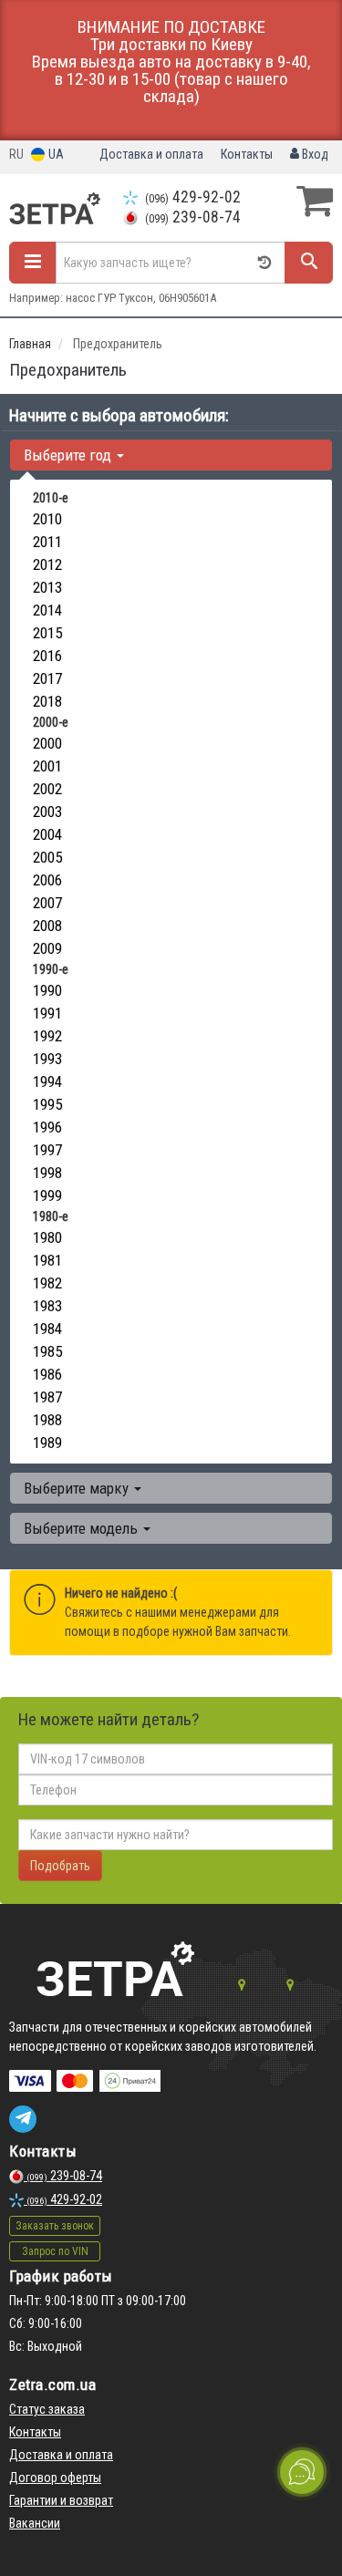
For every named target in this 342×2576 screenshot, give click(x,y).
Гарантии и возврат (61, 2500)
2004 (47, 834)
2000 (47, 743)
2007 (47, 903)
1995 (47, 1104)
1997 (47, 1150)
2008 (47, 926)
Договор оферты (55, 2478)
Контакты (247, 154)
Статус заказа (47, 2409)
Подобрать (60, 1866)
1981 (47, 1260)
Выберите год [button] (69, 455)
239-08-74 (193, 217)
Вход (314, 154)
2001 (47, 766)
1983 (47, 1306)
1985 (47, 1351)
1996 (47, 1127)
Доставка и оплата (151, 154)
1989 (47, 1443)
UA (55, 154)
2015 (47, 633)
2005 (47, 857)
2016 (47, 656)
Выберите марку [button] (78, 1488)
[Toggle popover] (302, 2472)
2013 (47, 587)
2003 (47, 812)
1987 (47, 1397)
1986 (47, 1374)
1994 (47, 1081)
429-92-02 (193, 197)
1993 (47, 1059)
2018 (47, 701)
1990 (47, 990)
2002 (47, 789)
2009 (47, 948)
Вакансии (35, 2523)
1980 (47, 1237)
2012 (47, 564)
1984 (47, 1329)
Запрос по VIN (55, 2251)
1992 (47, 1036)
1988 (47, 1420)
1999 (47, 1195)
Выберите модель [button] (83, 1528)
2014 (47, 610)
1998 (47, 1173)
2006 (47, 880)
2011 (47, 542)
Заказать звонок (55, 2226)
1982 (47, 1283)
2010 (47, 519)
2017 (47, 678)
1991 (47, 1013)
